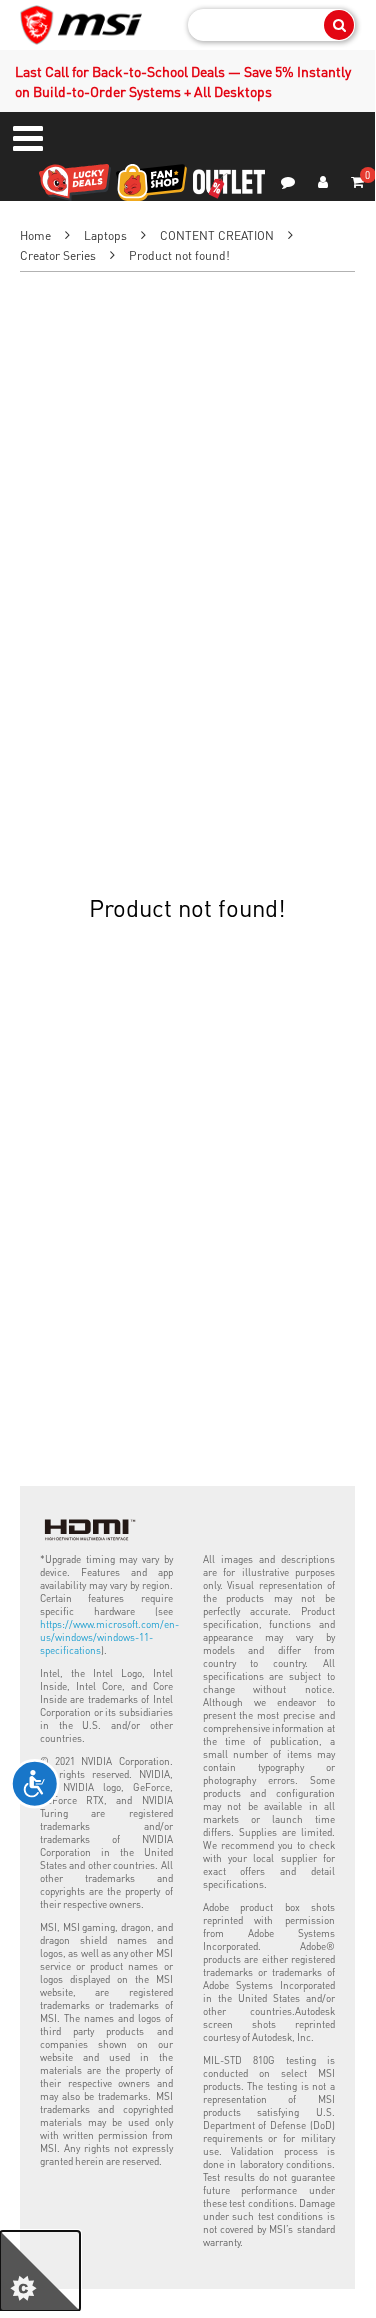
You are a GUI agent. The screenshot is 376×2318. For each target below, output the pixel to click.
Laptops (105, 235)
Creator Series (58, 255)
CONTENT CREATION (217, 235)
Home (35, 235)
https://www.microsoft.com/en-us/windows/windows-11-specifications (109, 1637)
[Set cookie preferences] (40, 2271)
